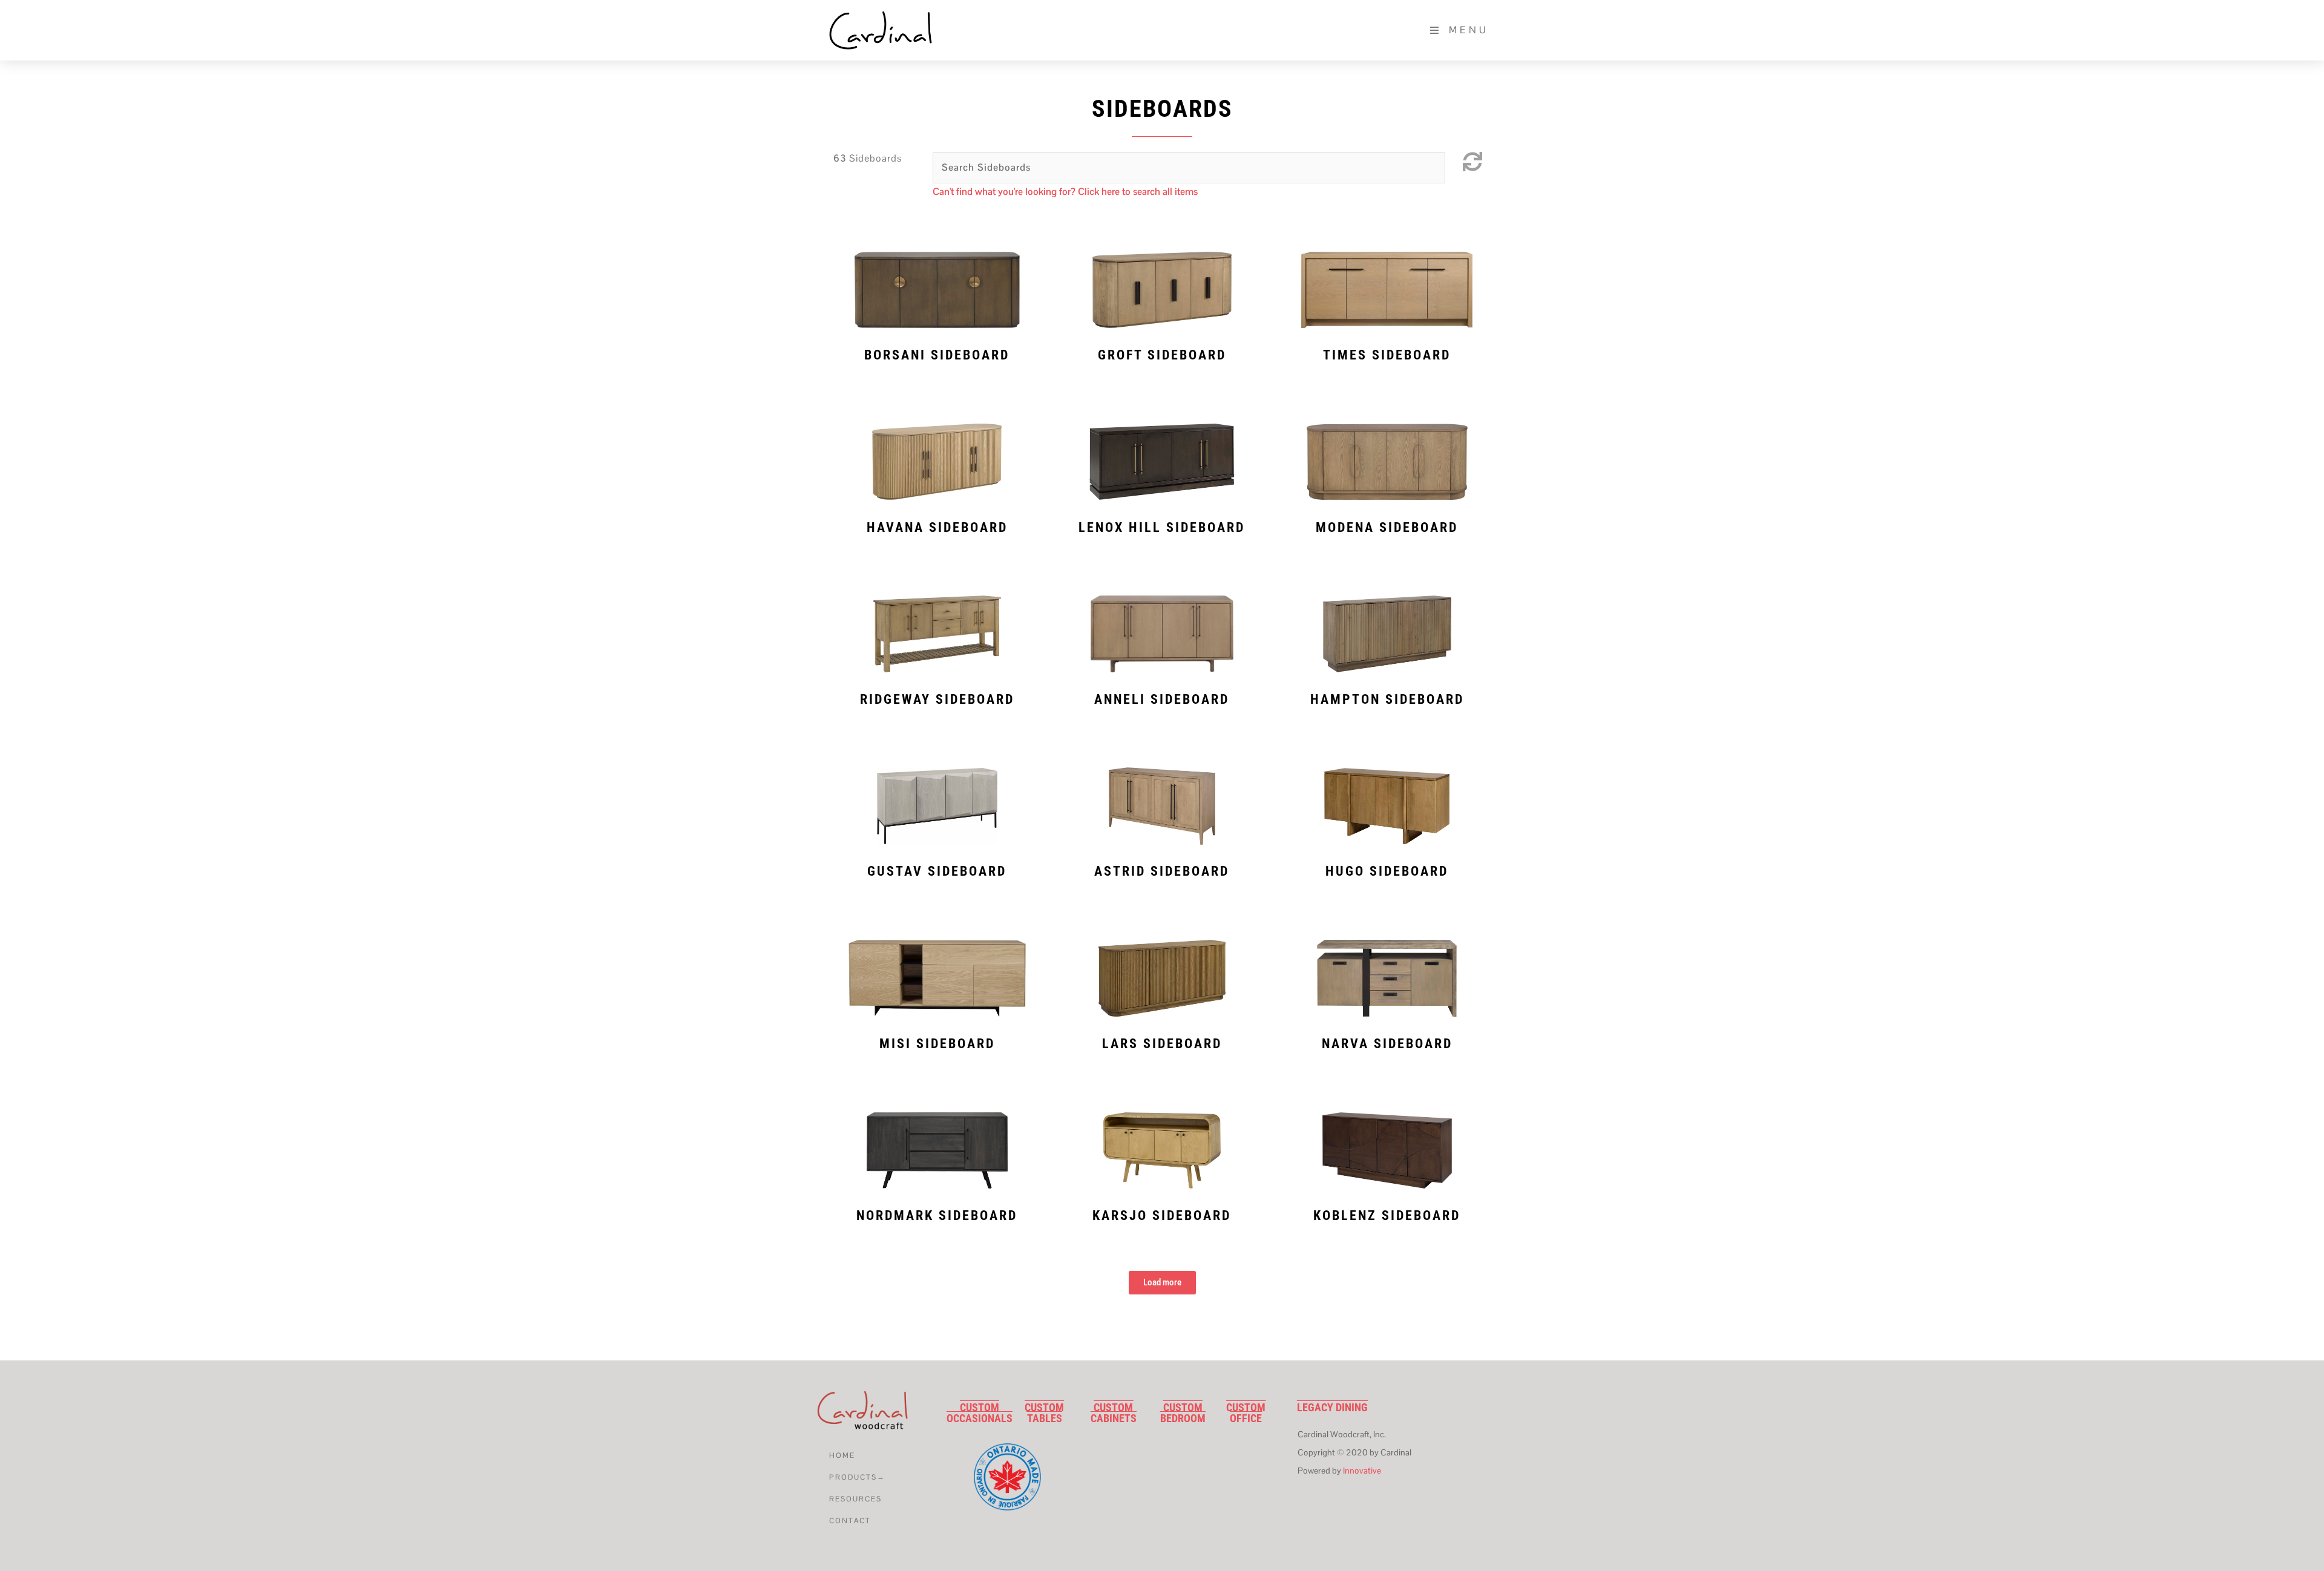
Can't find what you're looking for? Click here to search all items (1065, 192)
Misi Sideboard (937, 1044)
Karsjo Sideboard (1162, 1215)
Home (842, 1455)
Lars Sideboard (1162, 1044)
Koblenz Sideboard (1387, 1215)
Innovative (1362, 1471)
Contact (850, 1521)
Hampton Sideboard (1387, 699)
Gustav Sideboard (937, 871)
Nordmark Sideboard (937, 1215)
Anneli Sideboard (1162, 699)
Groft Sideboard (1162, 355)
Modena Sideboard (1387, 527)
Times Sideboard (1387, 355)
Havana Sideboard (937, 527)
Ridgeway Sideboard (937, 699)
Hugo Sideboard (1387, 871)
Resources (855, 1499)
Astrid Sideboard (1162, 871)
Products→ (857, 1477)
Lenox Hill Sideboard (1162, 527)
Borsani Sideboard (937, 355)
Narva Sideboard (1387, 1044)
